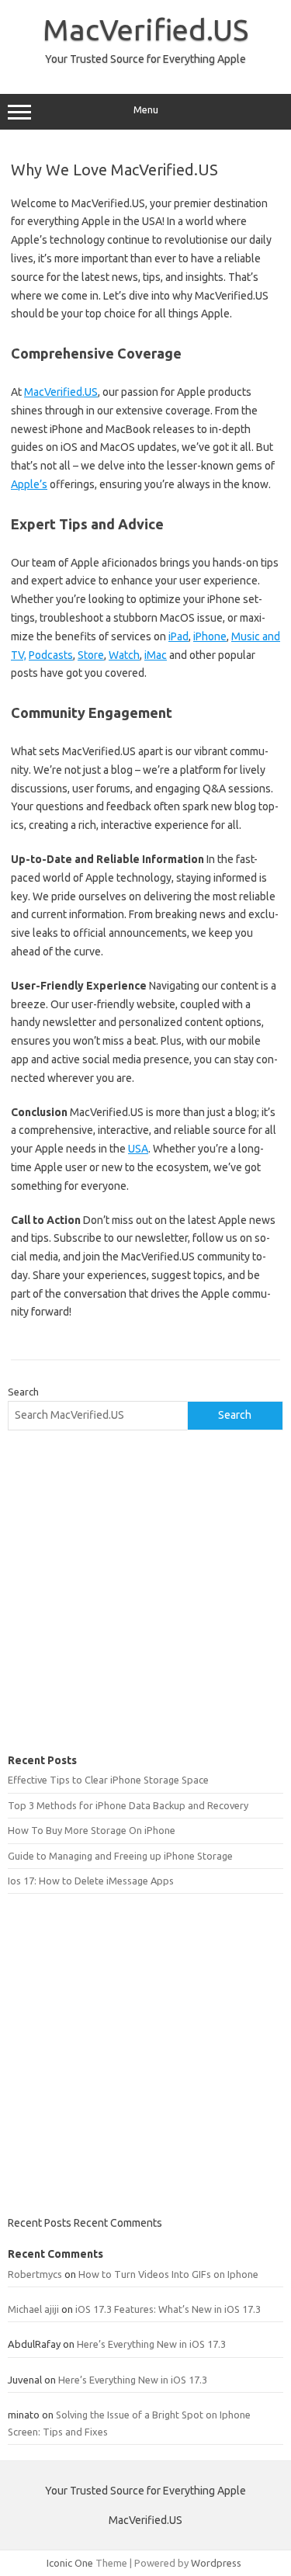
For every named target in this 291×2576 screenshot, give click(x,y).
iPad (178, 636)
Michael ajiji (33, 2309)
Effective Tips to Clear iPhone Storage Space (108, 1780)
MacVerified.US (145, 29)
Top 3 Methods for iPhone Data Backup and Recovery (128, 1805)
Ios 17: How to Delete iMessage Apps (91, 1881)
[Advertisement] (145, 1592)
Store (91, 655)
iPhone (210, 636)
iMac (156, 655)
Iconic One (70, 2563)
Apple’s (29, 484)
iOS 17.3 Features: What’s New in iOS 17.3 (168, 2309)
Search (23, 1392)
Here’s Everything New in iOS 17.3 (151, 2344)
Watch (124, 655)
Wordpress (216, 2563)
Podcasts (51, 655)
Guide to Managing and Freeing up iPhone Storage (120, 1856)
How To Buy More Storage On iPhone (92, 1830)
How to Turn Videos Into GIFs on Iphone (168, 2274)
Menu (146, 110)
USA (138, 1149)
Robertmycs (35, 2274)
